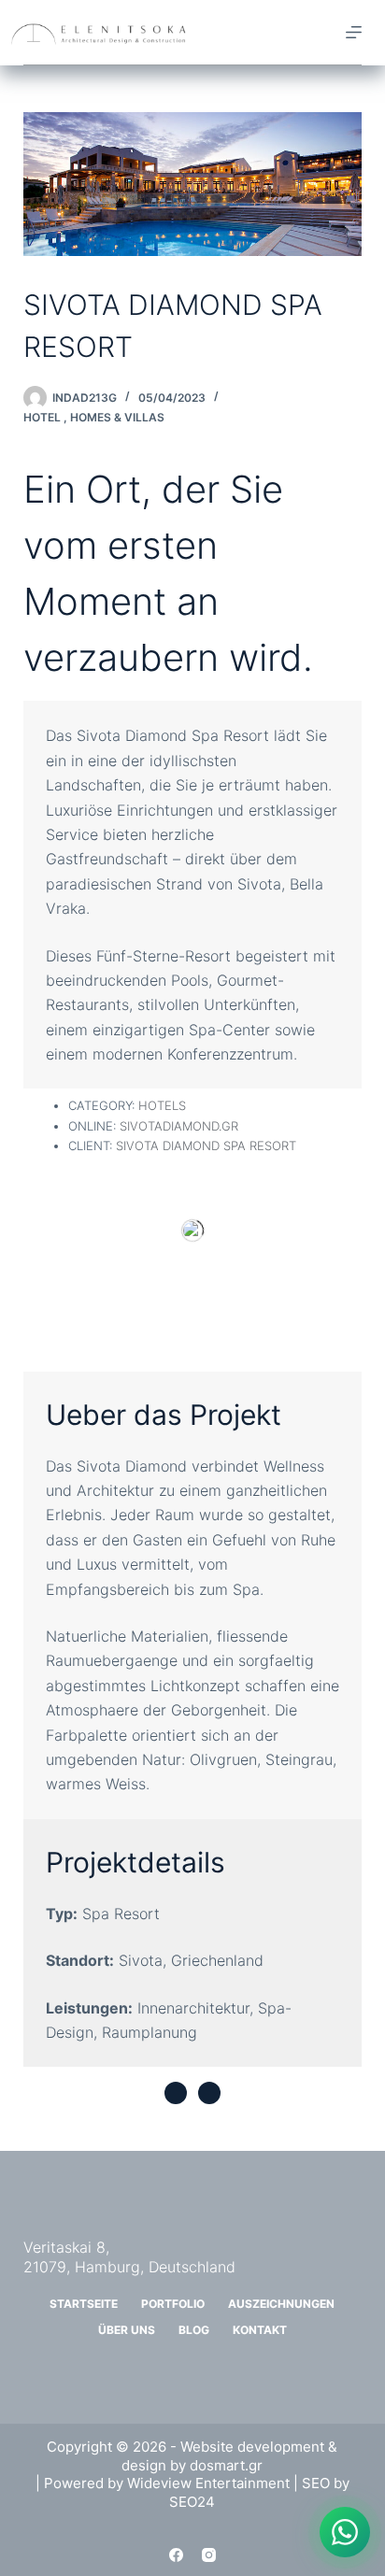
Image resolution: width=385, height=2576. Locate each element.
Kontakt (260, 2330)
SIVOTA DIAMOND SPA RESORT (206, 1146)
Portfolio (173, 2304)
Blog (194, 2330)
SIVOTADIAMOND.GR (179, 1126)
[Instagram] (209, 2555)
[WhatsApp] (345, 2532)
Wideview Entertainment (208, 2483)
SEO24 (192, 2502)
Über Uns (127, 2330)
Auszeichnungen (281, 2304)
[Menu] (354, 32)
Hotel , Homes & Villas (94, 417)
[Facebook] (176, 2555)
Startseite (84, 2304)
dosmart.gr (226, 2465)
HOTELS (162, 1105)
